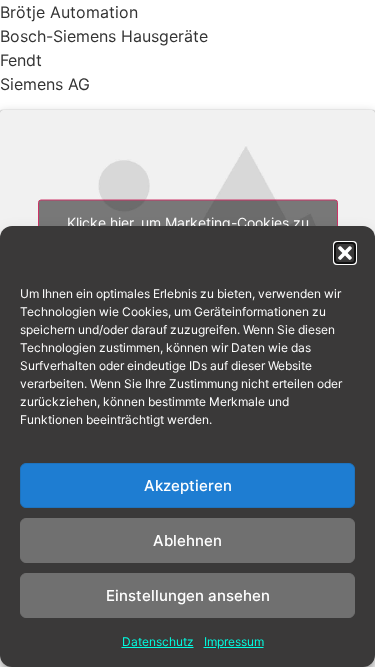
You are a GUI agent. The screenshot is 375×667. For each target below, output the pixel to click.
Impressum (234, 641)
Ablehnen (187, 540)
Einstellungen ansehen (188, 595)
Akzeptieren (188, 485)
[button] (345, 253)
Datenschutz (158, 641)
